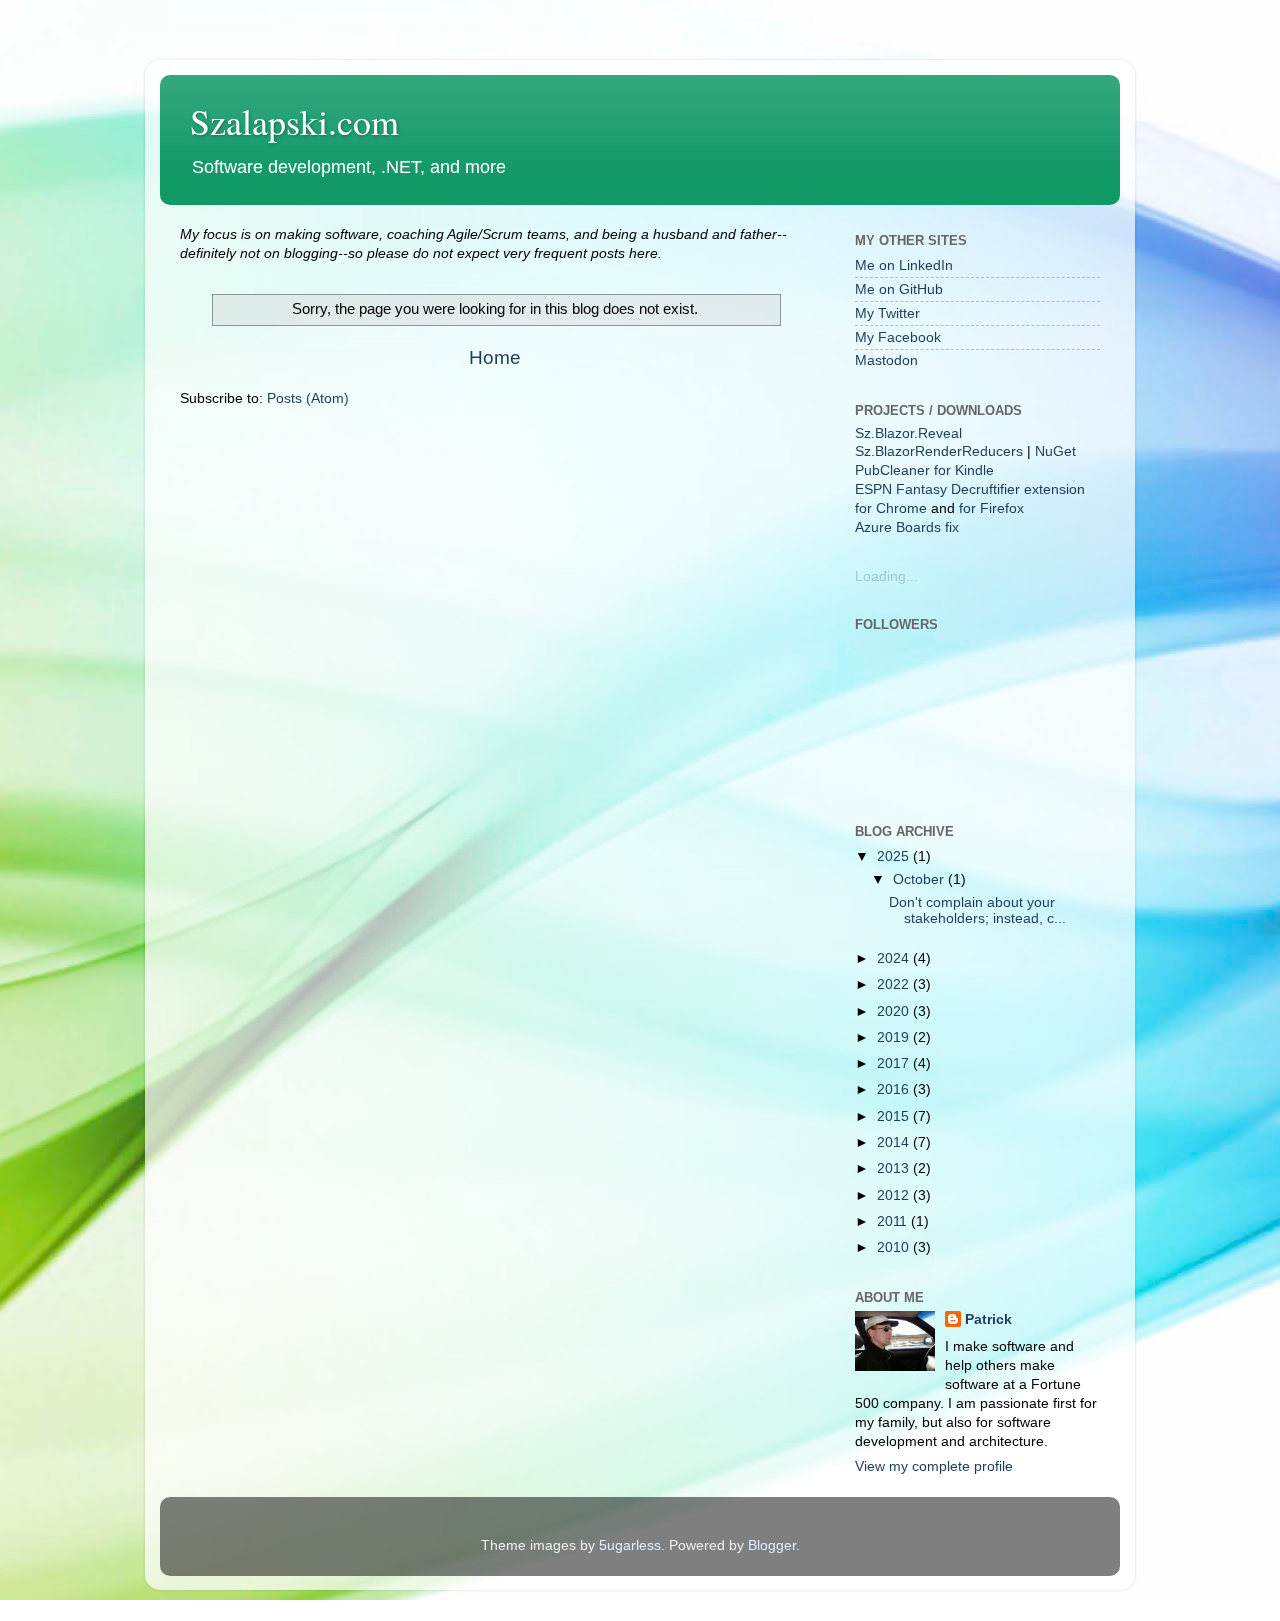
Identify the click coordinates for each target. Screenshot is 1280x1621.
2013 (895, 1168)
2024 (895, 958)
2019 (895, 1037)
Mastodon (886, 360)
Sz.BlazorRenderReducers (939, 451)
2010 (895, 1247)
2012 (895, 1195)
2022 (895, 984)
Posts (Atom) (308, 398)
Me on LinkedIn (904, 265)
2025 (895, 856)
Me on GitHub (899, 289)
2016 (895, 1089)
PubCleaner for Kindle (924, 470)
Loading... (886, 576)
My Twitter (887, 313)
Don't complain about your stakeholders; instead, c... (977, 910)
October (920, 879)
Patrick (988, 1319)
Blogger (772, 1545)
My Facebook (898, 337)
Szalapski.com (294, 121)
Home (495, 357)
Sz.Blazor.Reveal (908, 433)
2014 (895, 1142)
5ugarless (630, 1545)
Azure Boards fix (907, 527)
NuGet (1055, 451)
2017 (895, 1063)
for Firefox (991, 508)
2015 (895, 1116)
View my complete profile (934, 1466)
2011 (894, 1221)
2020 (895, 1011)
